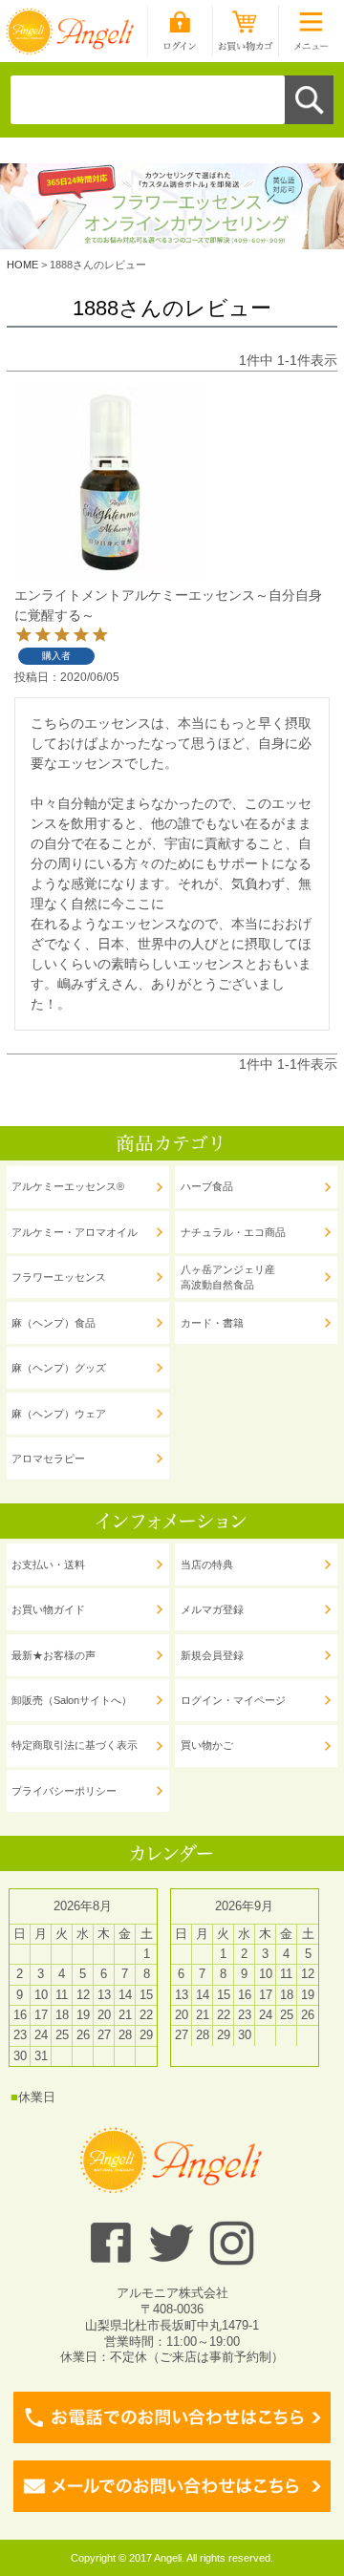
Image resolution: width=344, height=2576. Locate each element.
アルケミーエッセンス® (68, 1186)
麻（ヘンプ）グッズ (59, 1368)
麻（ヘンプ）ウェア (59, 1414)
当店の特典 (207, 1565)
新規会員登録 (212, 1655)
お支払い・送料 (48, 1565)
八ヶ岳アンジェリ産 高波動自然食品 (228, 1277)
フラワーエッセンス (59, 1277)
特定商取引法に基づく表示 (75, 1745)
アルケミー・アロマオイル (75, 1232)
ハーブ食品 (207, 1186)
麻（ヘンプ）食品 (54, 1323)
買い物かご (207, 1745)
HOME (22, 265)
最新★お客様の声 (54, 1655)
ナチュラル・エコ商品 (233, 1232)
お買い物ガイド (48, 1609)
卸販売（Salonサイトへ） (72, 1700)
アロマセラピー (48, 1458)
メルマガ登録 (212, 1609)
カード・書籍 (212, 1323)
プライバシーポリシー (64, 1791)
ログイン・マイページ (233, 1700)
